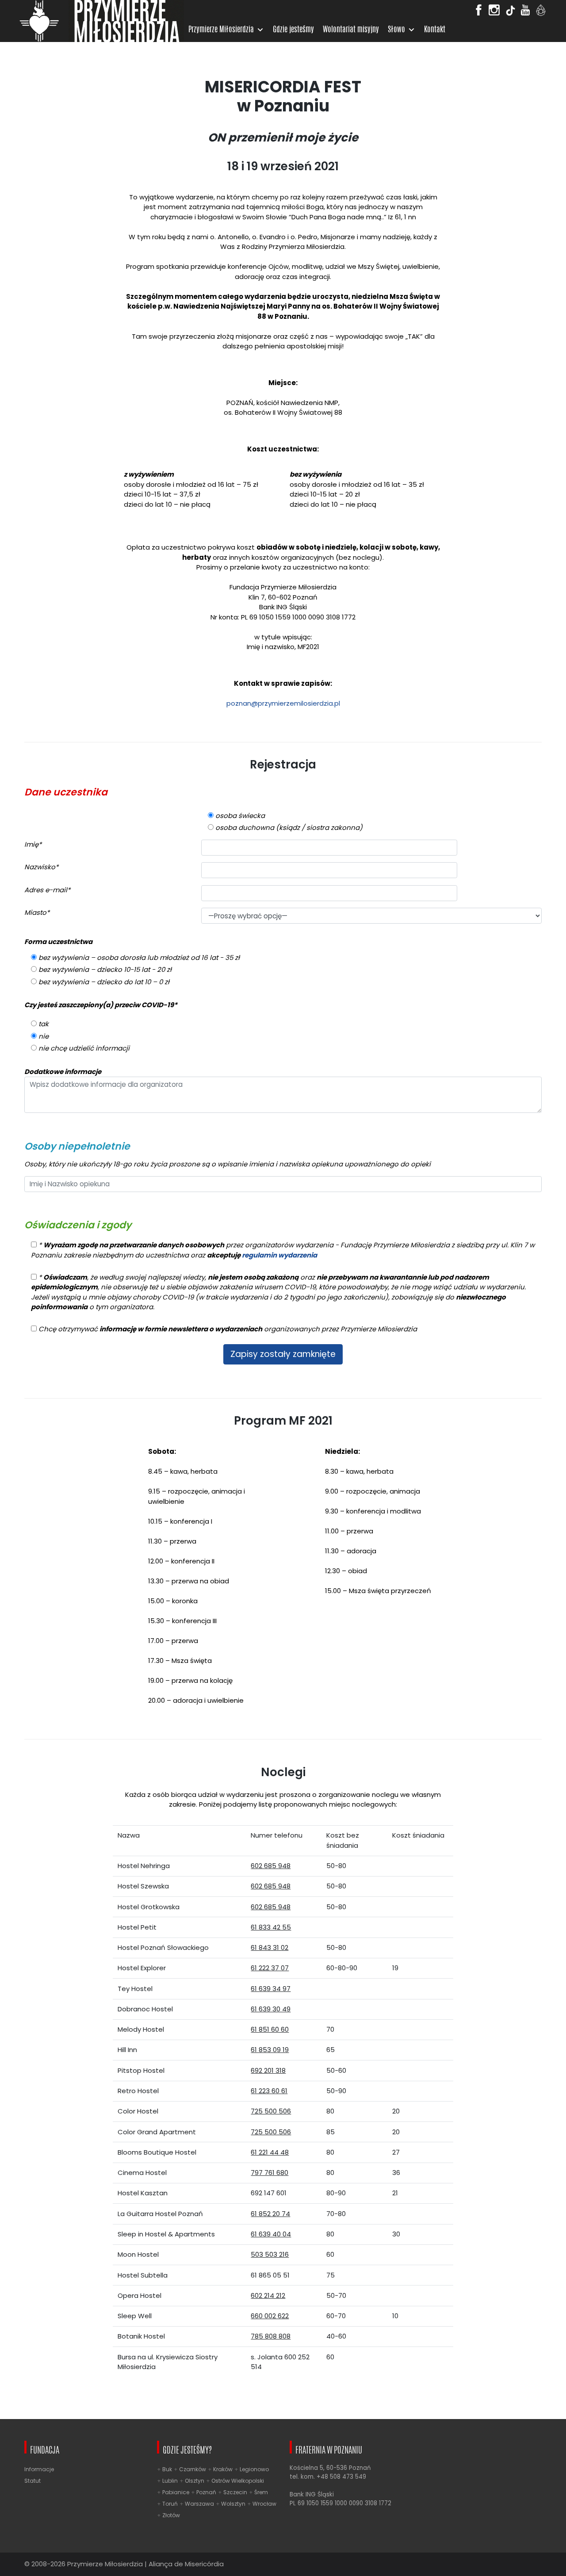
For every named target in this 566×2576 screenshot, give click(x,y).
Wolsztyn (233, 2504)
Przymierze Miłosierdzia (221, 30)
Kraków (223, 2469)
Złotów (171, 2515)
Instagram (494, 7)
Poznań (206, 2492)
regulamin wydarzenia (279, 1255)
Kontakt (435, 30)
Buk (167, 2469)
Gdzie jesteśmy (293, 30)
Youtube (525, 7)
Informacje (39, 2469)
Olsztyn (195, 2481)
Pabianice (176, 2492)
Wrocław (264, 2504)
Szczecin (235, 2492)
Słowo (396, 30)
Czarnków (193, 2469)
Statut (33, 2481)
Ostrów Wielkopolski (238, 2481)
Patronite (541, 12)
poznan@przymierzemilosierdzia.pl (283, 703)
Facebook (479, 7)
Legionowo (254, 2469)
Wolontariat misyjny (351, 30)
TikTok (511, 12)
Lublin (170, 2481)
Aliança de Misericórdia (186, 2564)
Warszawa (199, 2504)
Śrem (261, 2492)
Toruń (170, 2504)
